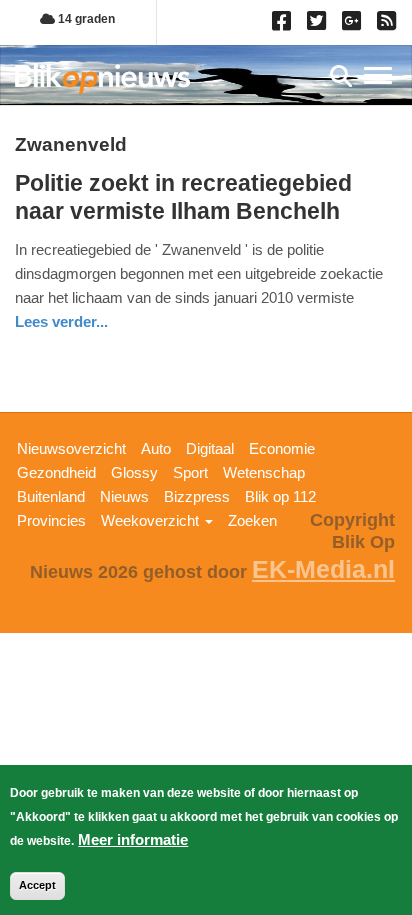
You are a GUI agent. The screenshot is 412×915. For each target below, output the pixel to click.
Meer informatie (133, 839)
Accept (37, 885)
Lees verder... (61, 321)
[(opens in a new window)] (284, 25)
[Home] (102, 78)
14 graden (85, 19)
